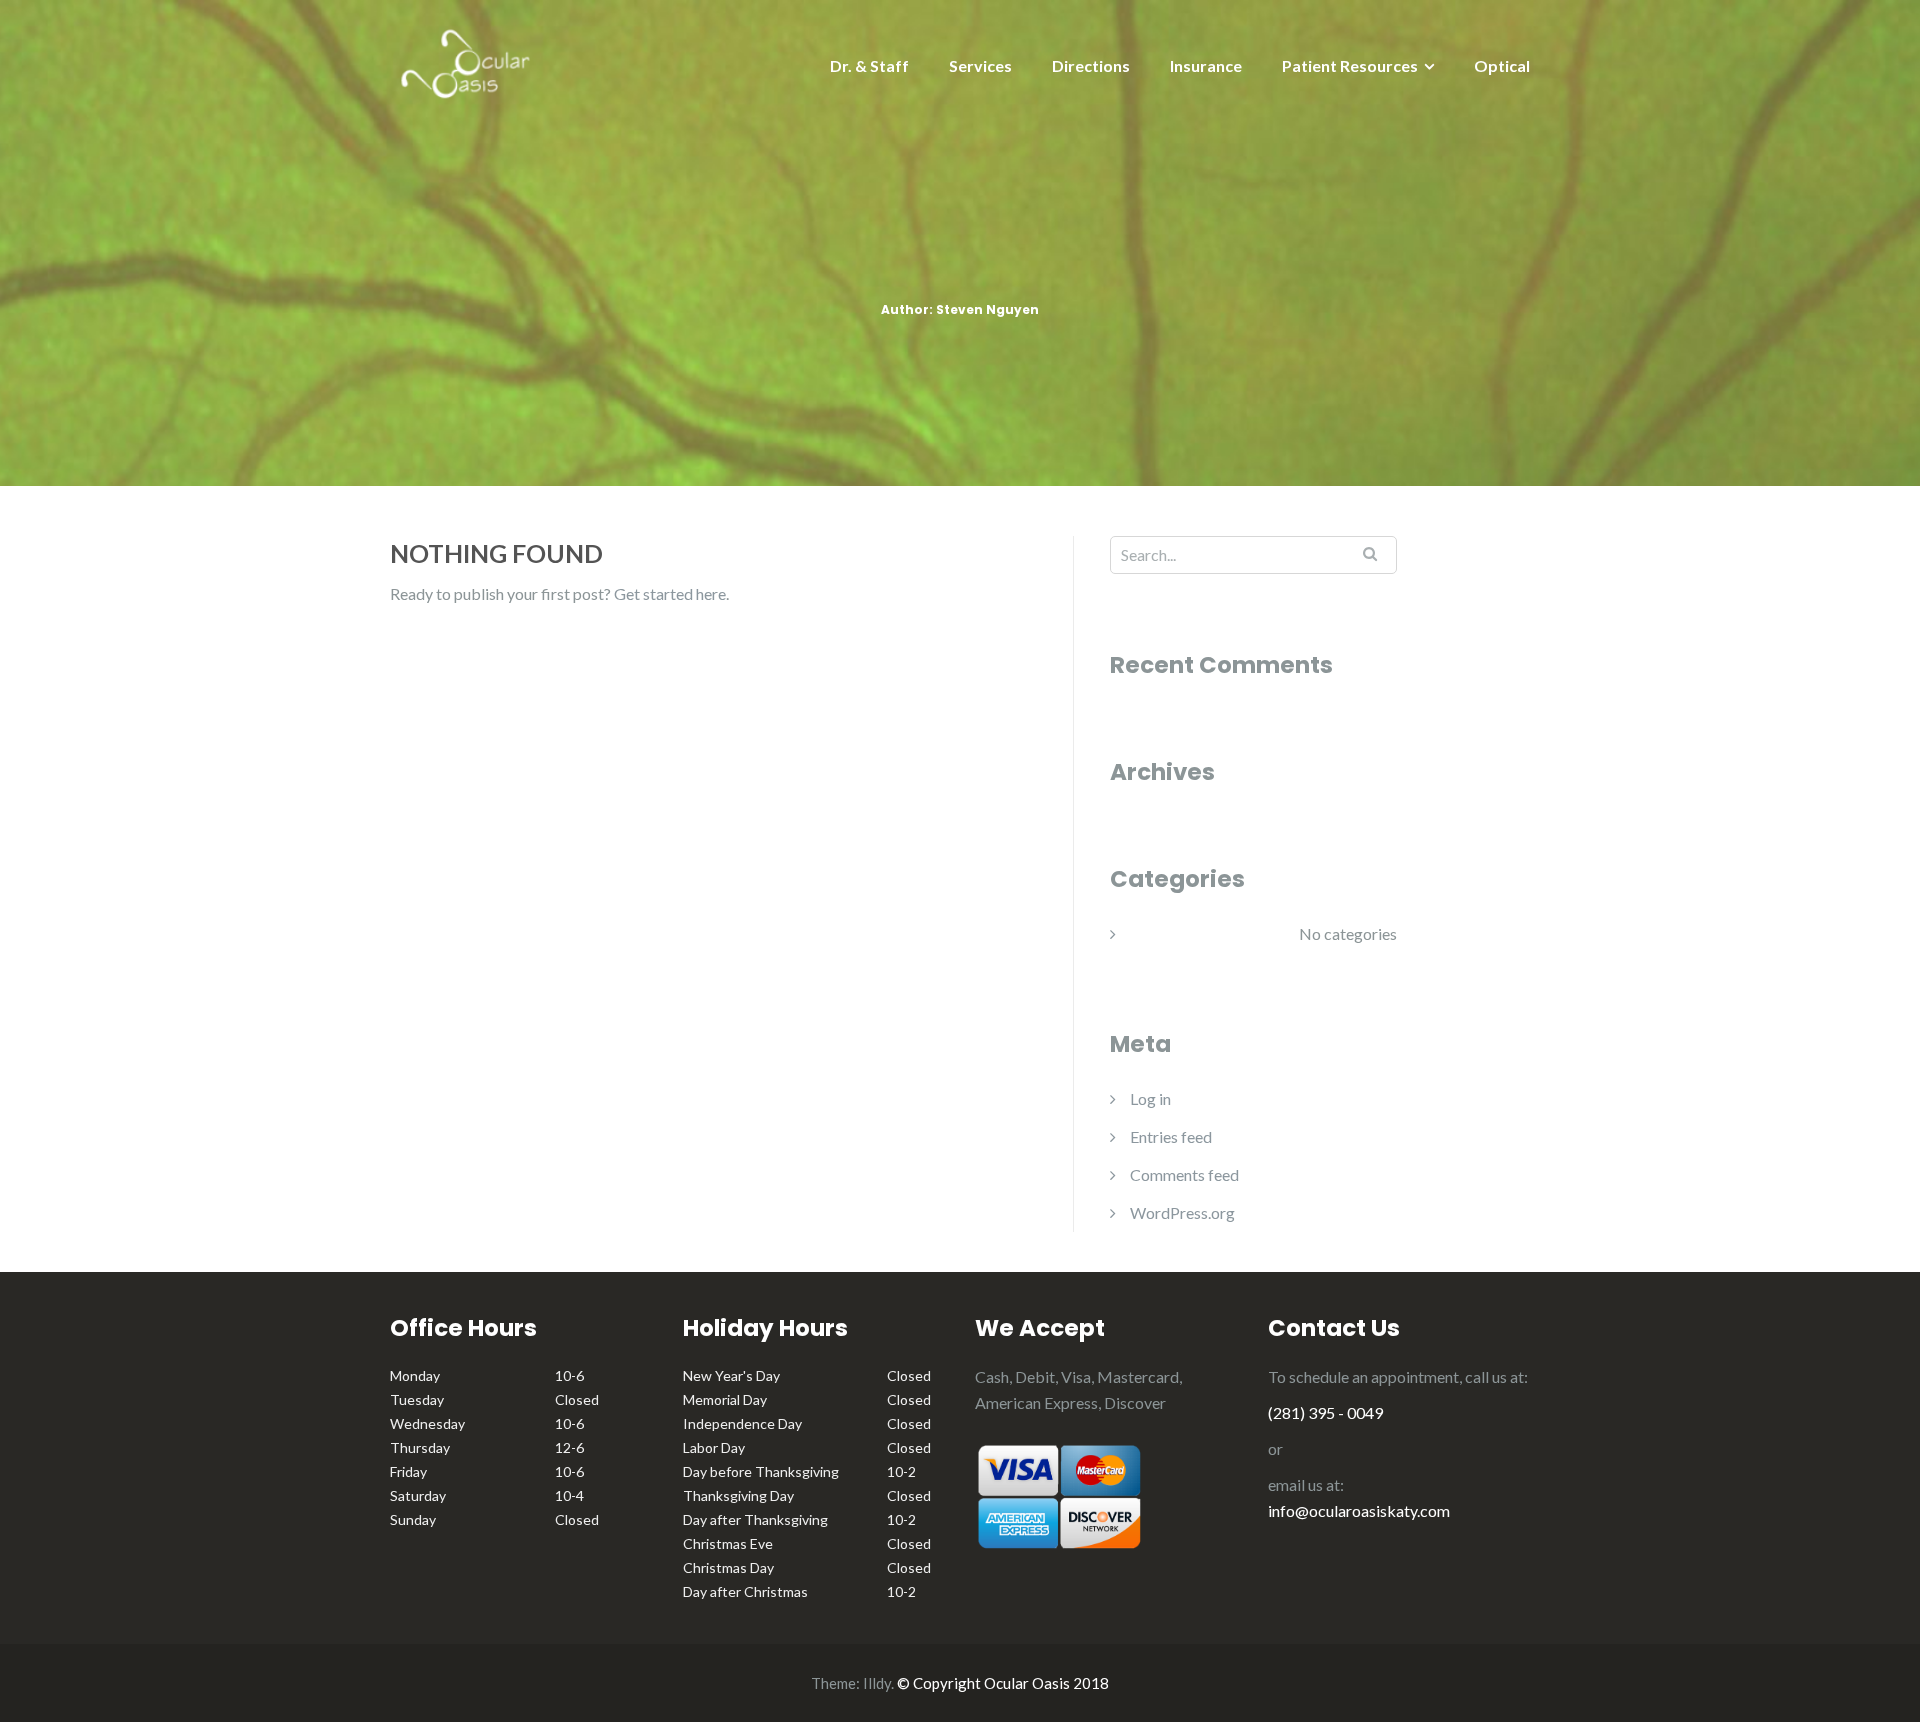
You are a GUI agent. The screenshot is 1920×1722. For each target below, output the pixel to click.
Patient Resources (1350, 65)
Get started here (670, 593)
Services (980, 65)
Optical (1502, 65)
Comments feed (1184, 1174)
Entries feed (1171, 1136)
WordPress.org (1182, 1212)
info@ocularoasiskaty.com (1359, 1510)
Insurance (1206, 65)
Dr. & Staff (869, 65)
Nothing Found (496, 553)
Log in (1150, 1098)
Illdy (877, 1683)
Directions (1091, 65)
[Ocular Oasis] (465, 60)
